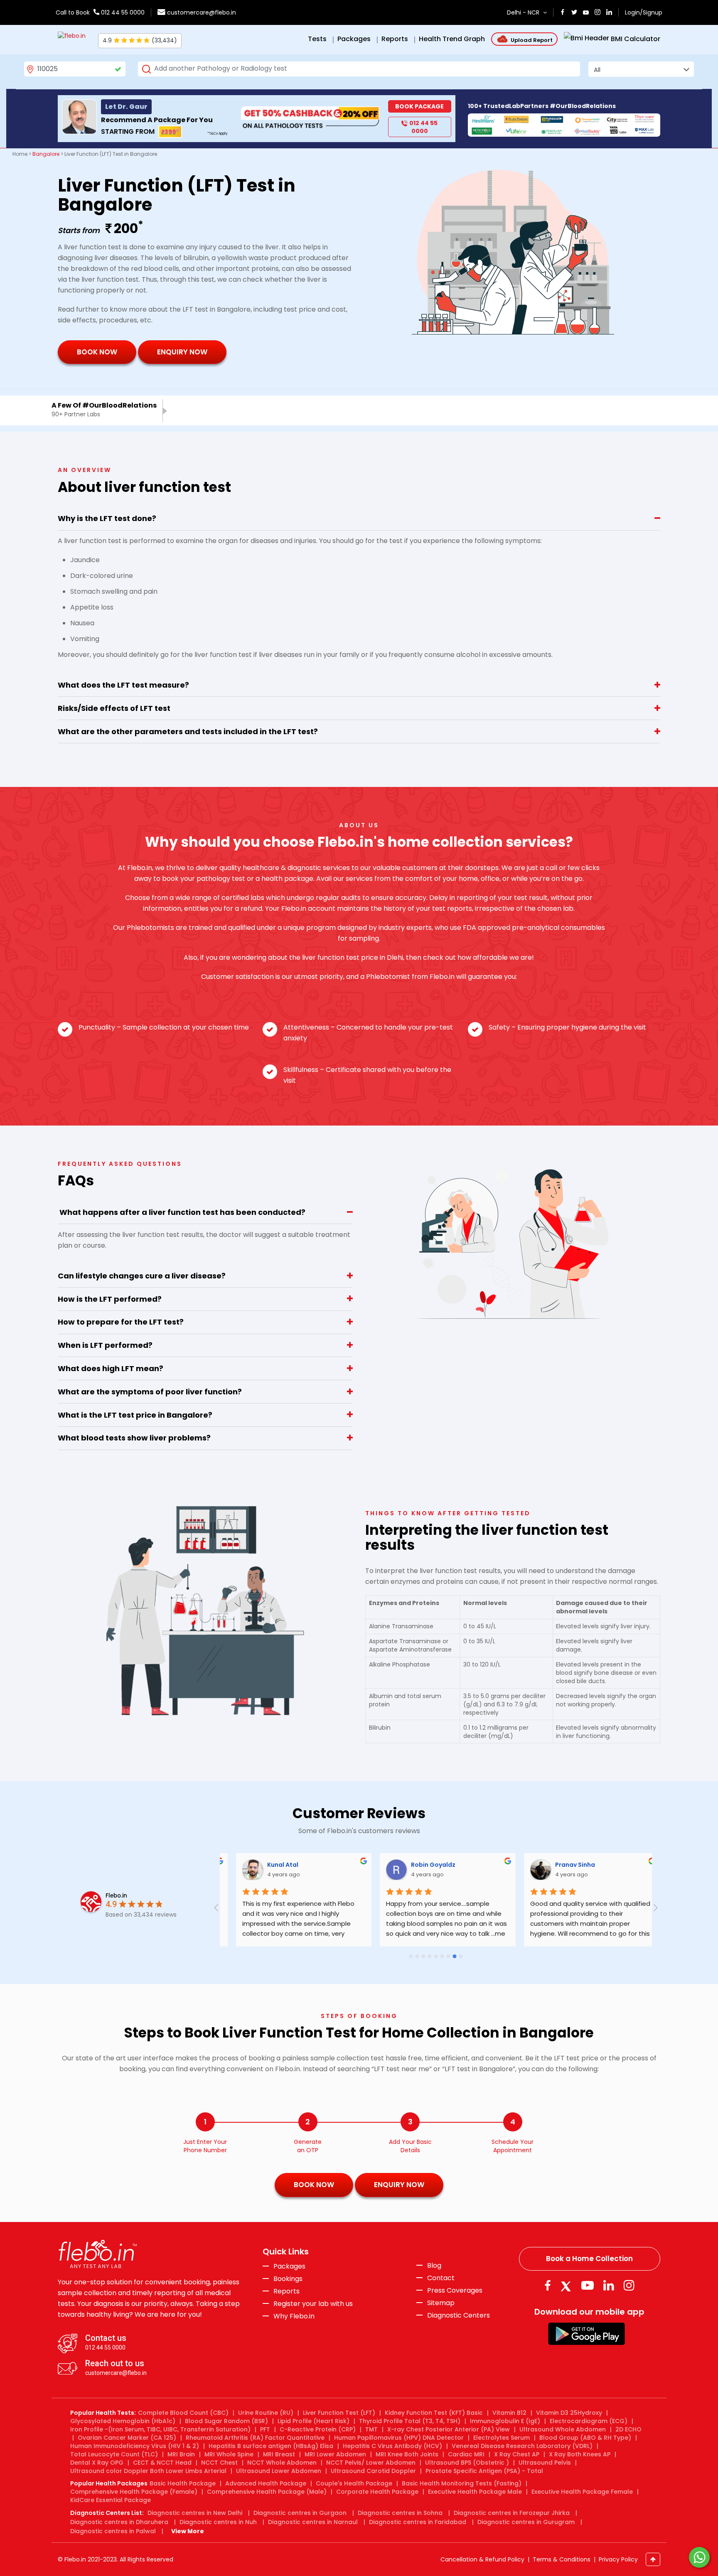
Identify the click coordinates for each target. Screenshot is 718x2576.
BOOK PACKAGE (419, 106)
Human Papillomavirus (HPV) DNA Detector (399, 2438)
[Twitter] (568, 2285)
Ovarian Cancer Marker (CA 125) (127, 2438)
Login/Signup (644, 12)
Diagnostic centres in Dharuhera (119, 2522)
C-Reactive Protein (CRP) (318, 2429)
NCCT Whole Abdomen (282, 2463)
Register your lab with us (313, 2304)
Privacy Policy (618, 2559)
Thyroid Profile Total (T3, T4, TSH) (410, 2421)
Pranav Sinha (423, 1865)
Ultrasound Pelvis (545, 2463)
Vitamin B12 (509, 2413)
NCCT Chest (219, 2463)
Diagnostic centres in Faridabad (418, 2522)
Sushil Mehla (566, 1865)
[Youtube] (588, 2285)
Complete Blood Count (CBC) (183, 2413)
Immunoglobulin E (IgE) (505, 2421)
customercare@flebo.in (202, 12)
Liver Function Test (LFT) (339, 2413)
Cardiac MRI (466, 2454)
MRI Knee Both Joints (407, 2454)
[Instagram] (629, 2285)
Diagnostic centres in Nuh (218, 2522)
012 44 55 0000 (122, 12)
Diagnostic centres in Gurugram (526, 2522)
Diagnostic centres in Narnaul (313, 2522)
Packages (289, 2266)
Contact (441, 2278)
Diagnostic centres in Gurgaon (300, 2513)
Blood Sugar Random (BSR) (226, 2421)
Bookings (288, 2279)
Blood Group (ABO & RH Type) (585, 2438)
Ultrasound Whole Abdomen (563, 2429)
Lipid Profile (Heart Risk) (314, 2421)
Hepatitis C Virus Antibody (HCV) (392, 2446)
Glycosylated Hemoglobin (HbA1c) (123, 2421)
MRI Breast (279, 2454)
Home (20, 154)
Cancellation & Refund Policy (482, 2559)
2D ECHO (628, 2429)
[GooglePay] (586, 2333)
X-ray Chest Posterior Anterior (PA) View (449, 2429)
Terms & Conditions (562, 2559)
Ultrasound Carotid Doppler (373, 2471)
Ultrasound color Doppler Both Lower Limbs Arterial (148, 2471)
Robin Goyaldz (281, 1865)
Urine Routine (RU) (266, 2413)
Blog (434, 2266)
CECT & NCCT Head (162, 2463)
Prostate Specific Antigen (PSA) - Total (484, 2471)
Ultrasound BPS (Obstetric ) (467, 2463)
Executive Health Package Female (582, 2492)
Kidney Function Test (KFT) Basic (434, 2413)
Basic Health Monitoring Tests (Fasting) (462, 2483)
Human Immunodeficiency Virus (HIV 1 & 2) (135, 2446)
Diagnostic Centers (459, 2315)
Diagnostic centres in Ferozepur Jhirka (512, 2513)
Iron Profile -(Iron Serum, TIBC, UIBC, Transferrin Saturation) (160, 2429)
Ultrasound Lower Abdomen (279, 2471)
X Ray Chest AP (517, 2454)
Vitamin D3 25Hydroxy (569, 2413)
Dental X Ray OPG (97, 2463)
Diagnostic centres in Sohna (400, 2513)
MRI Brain (181, 2454)
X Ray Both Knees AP (580, 2454)
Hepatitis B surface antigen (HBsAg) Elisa (271, 2446)
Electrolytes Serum (502, 2438)
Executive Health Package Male (475, 2492)
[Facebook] (547, 2285)
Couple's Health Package (354, 2483)
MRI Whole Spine (229, 2454)
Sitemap (441, 2303)
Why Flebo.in (294, 2316)
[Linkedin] (609, 2285)
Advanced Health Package (266, 2483)
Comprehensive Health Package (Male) (267, 2492)
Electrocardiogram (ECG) (589, 2421)
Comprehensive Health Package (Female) (134, 2492)
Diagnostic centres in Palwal (113, 2531)
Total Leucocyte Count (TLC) (114, 2454)
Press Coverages (455, 2291)
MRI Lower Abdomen (335, 2454)
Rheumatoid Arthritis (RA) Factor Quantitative (255, 2438)
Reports (286, 2291)
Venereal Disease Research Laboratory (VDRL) (522, 2446)
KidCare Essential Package (111, 2500)
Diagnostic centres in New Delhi (195, 2513)
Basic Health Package (183, 2483)
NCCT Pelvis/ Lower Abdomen (371, 2463)
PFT (265, 2429)
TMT (371, 2429)
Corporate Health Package (377, 2492)
